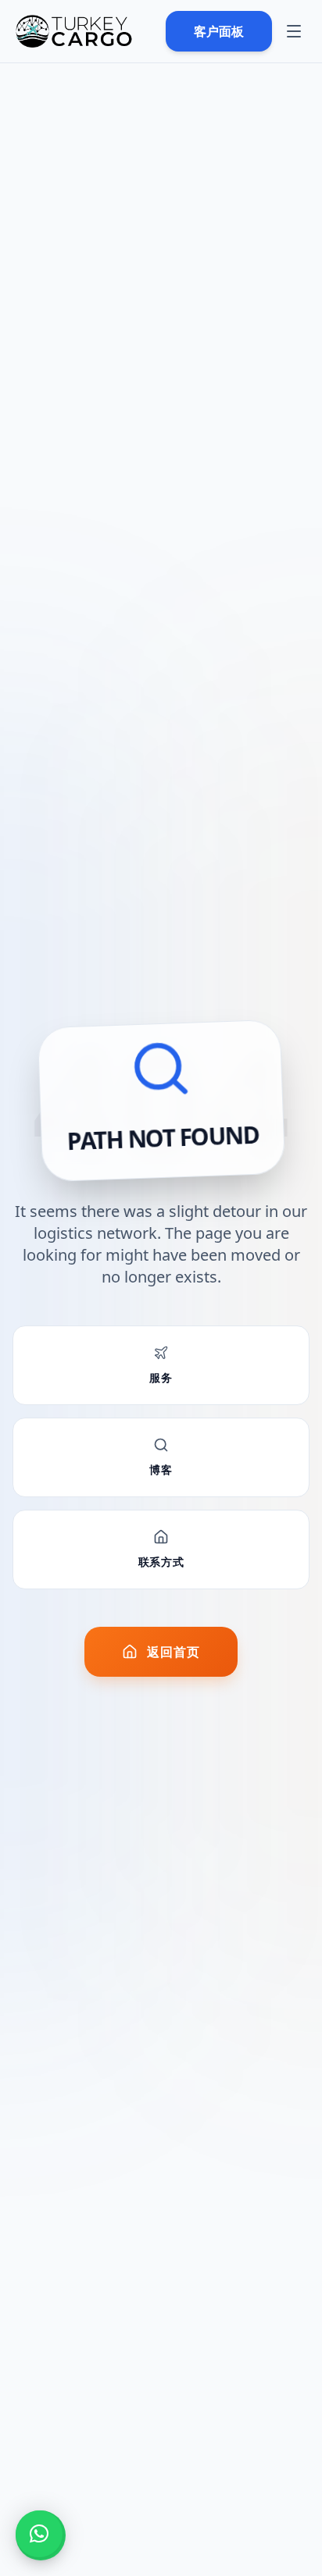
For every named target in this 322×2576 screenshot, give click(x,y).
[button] (39, 2534)
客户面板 (219, 31)
